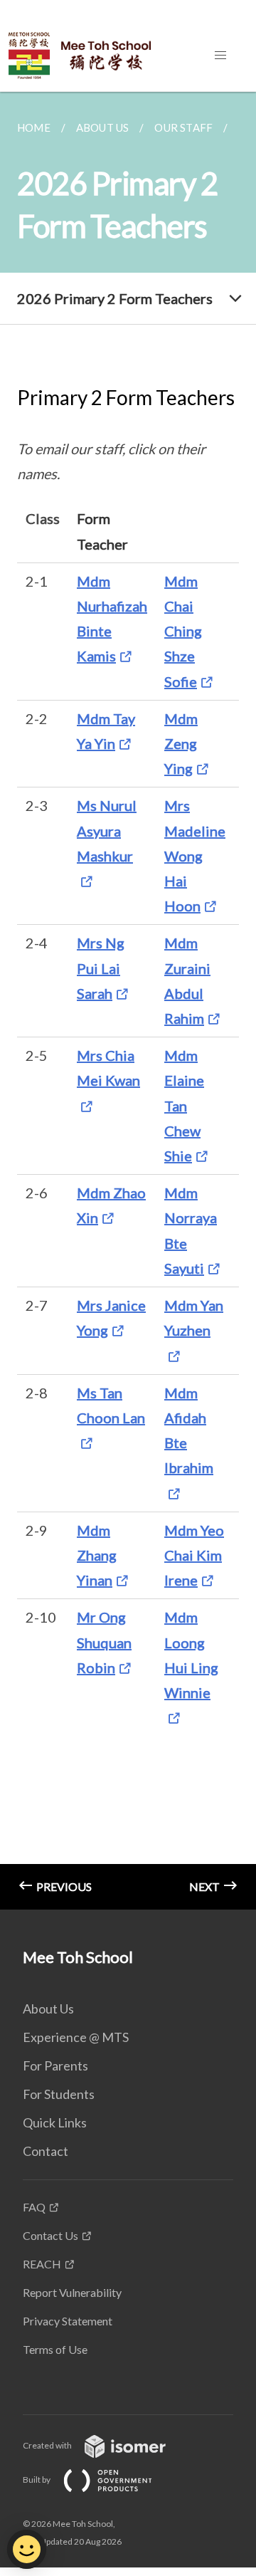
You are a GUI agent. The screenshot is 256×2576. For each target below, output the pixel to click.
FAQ (34, 2207)
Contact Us (50, 2235)
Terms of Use (55, 2349)
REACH (42, 2264)
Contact (46, 2151)
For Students (59, 2094)
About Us (48, 2009)
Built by (37, 2480)
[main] (128, 1001)
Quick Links (55, 2122)
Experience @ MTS (76, 2037)
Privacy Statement (68, 2321)
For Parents (55, 2065)
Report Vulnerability (72, 2292)
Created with (48, 2445)
